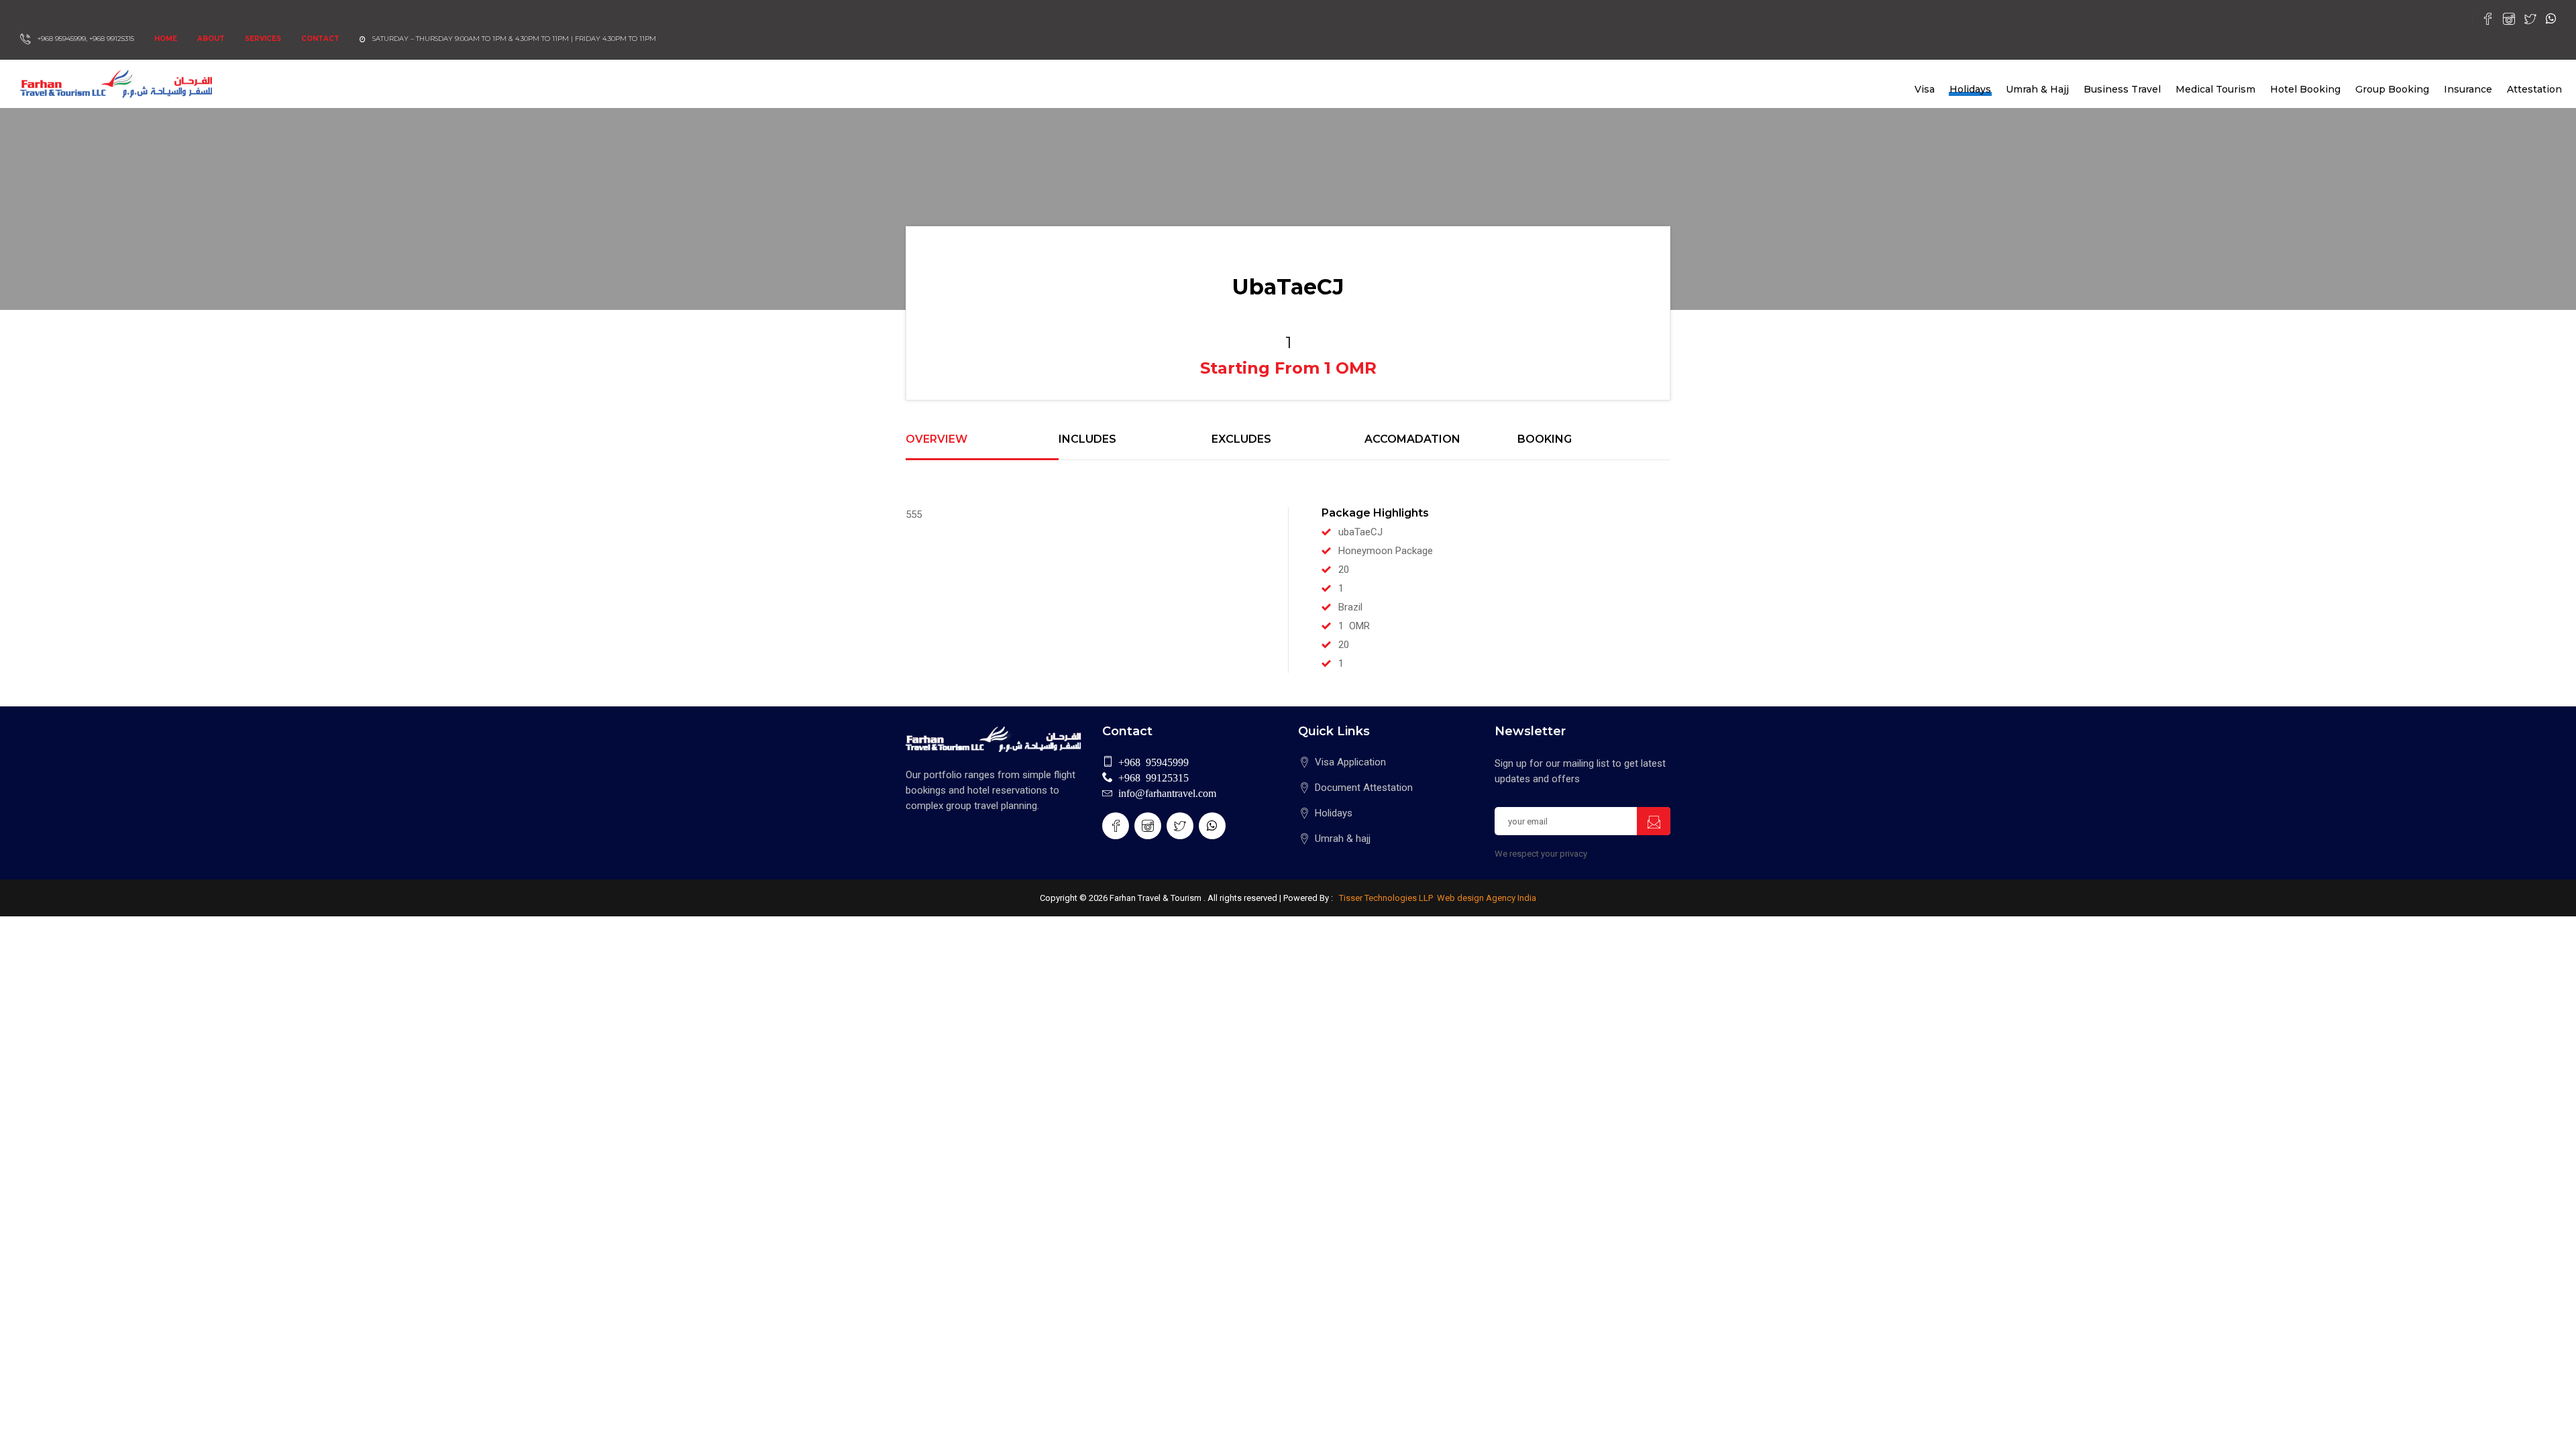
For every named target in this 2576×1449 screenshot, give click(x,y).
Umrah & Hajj (2037, 89)
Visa (1925, 89)
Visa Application (1350, 762)
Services (263, 39)
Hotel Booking (2305, 89)
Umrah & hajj (1343, 839)
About (211, 39)
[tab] (982, 447)
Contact (320, 39)
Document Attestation (1364, 788)
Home (166, 39)
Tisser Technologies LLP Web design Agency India (1437, 898)
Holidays (1970, 89)
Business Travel (2122, 89)
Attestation (2534, 89)
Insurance (2468, 89)
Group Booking (2392, 89)
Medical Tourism (2215, 89)
